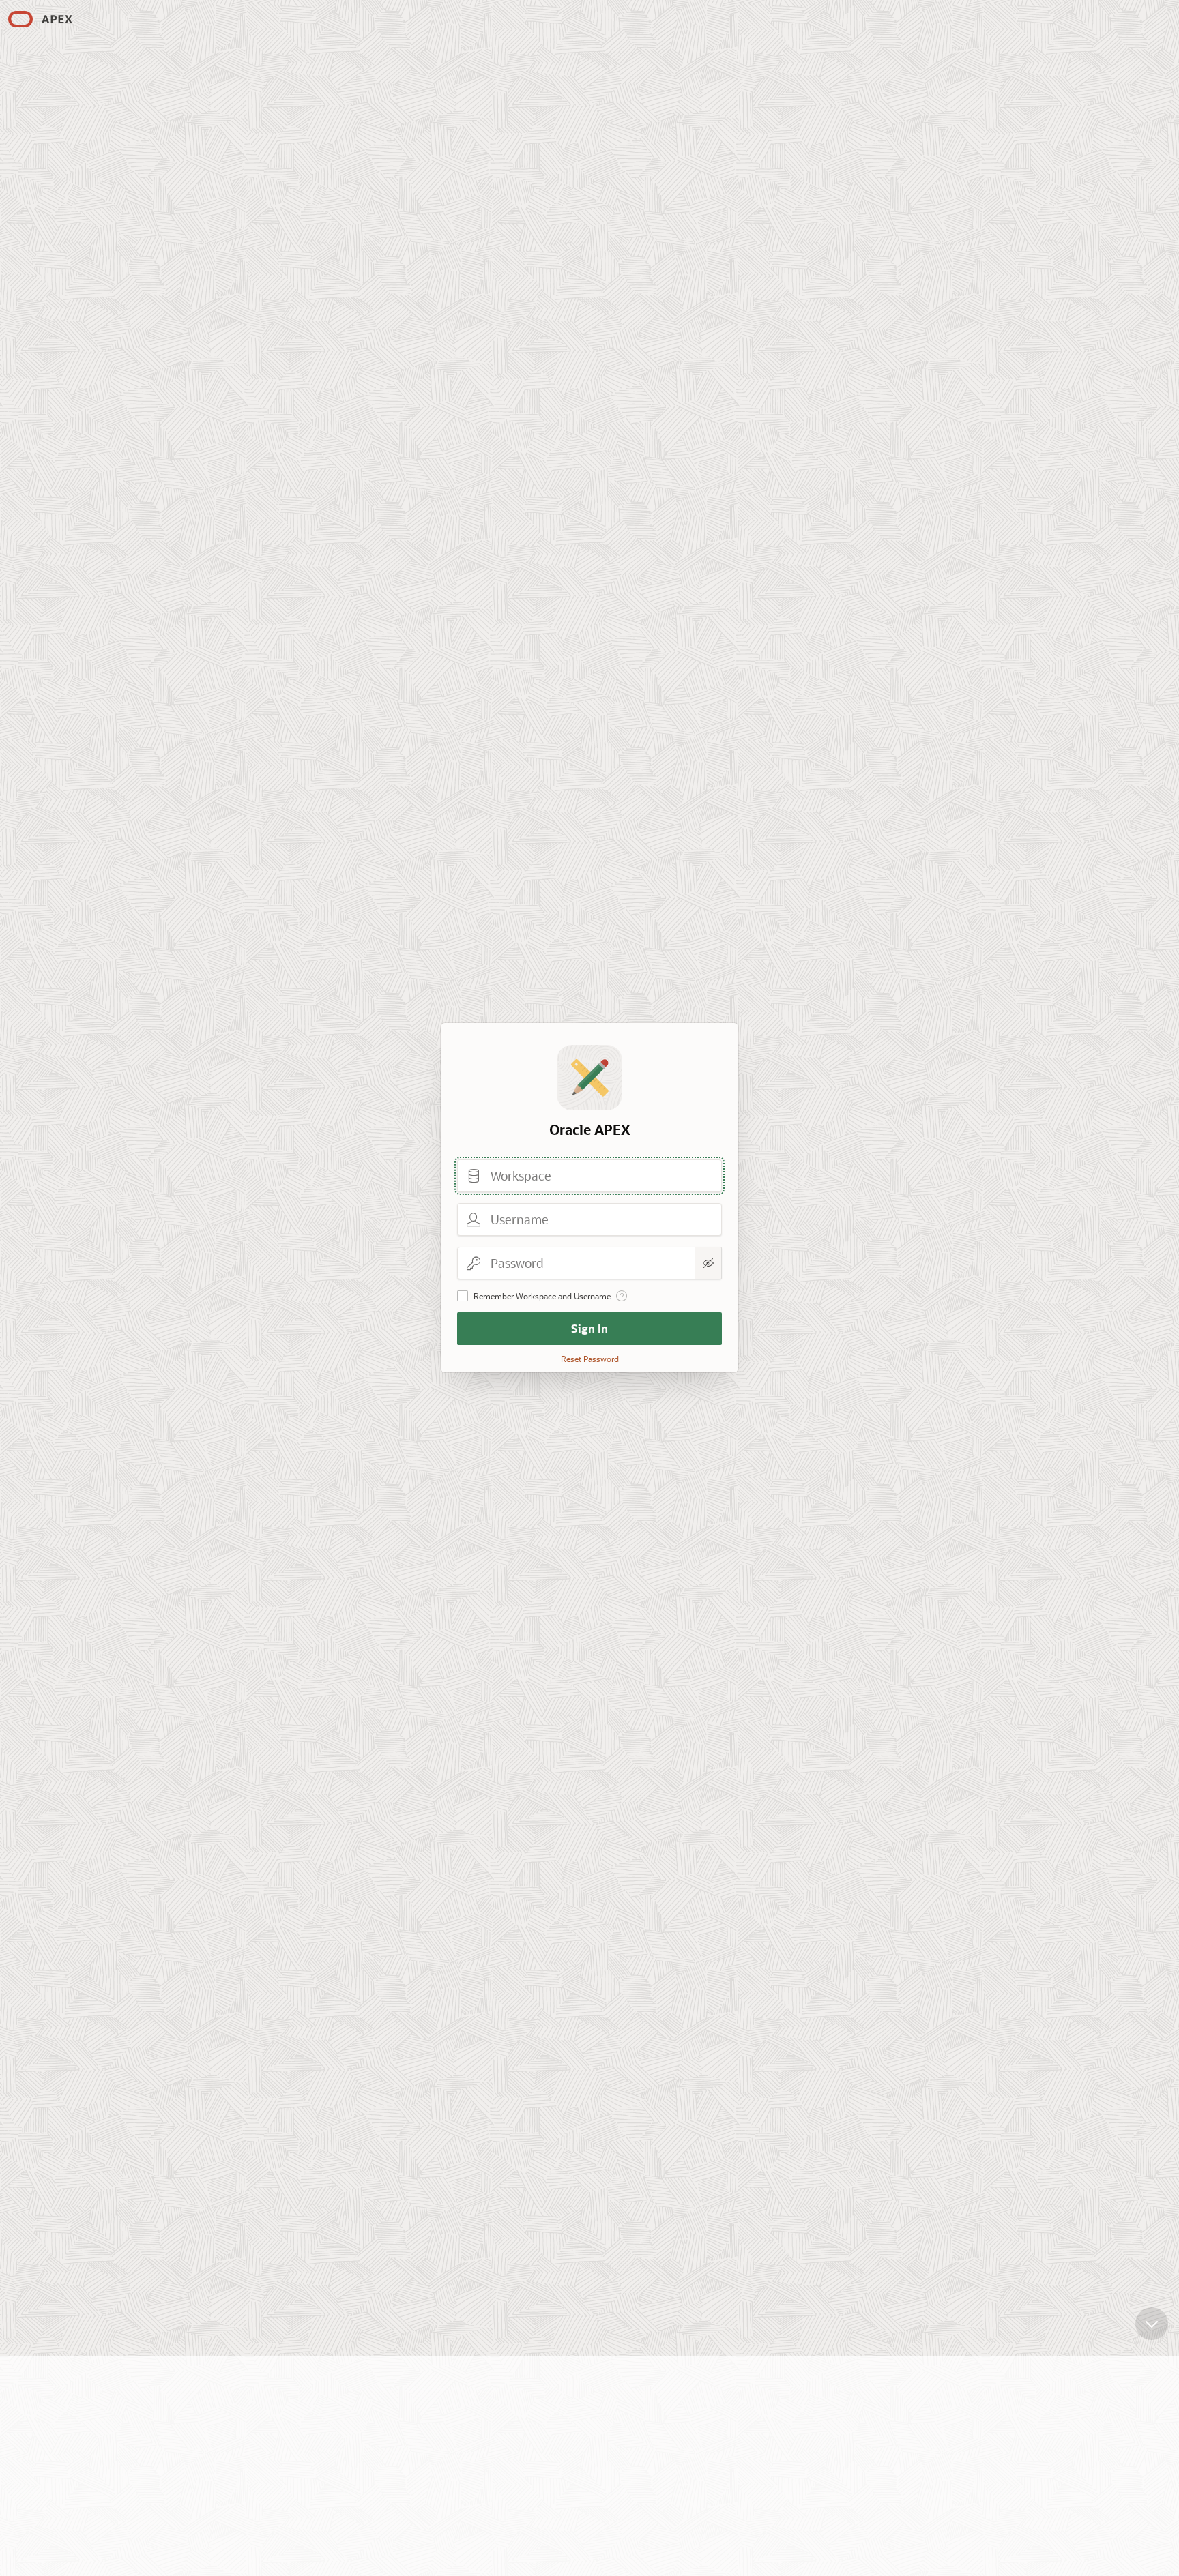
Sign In (589, 1328)
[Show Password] (708, 1263)
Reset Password (590, 1359)
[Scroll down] (1152, 2324)
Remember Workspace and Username (542, 1296)
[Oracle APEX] (40, 19)
